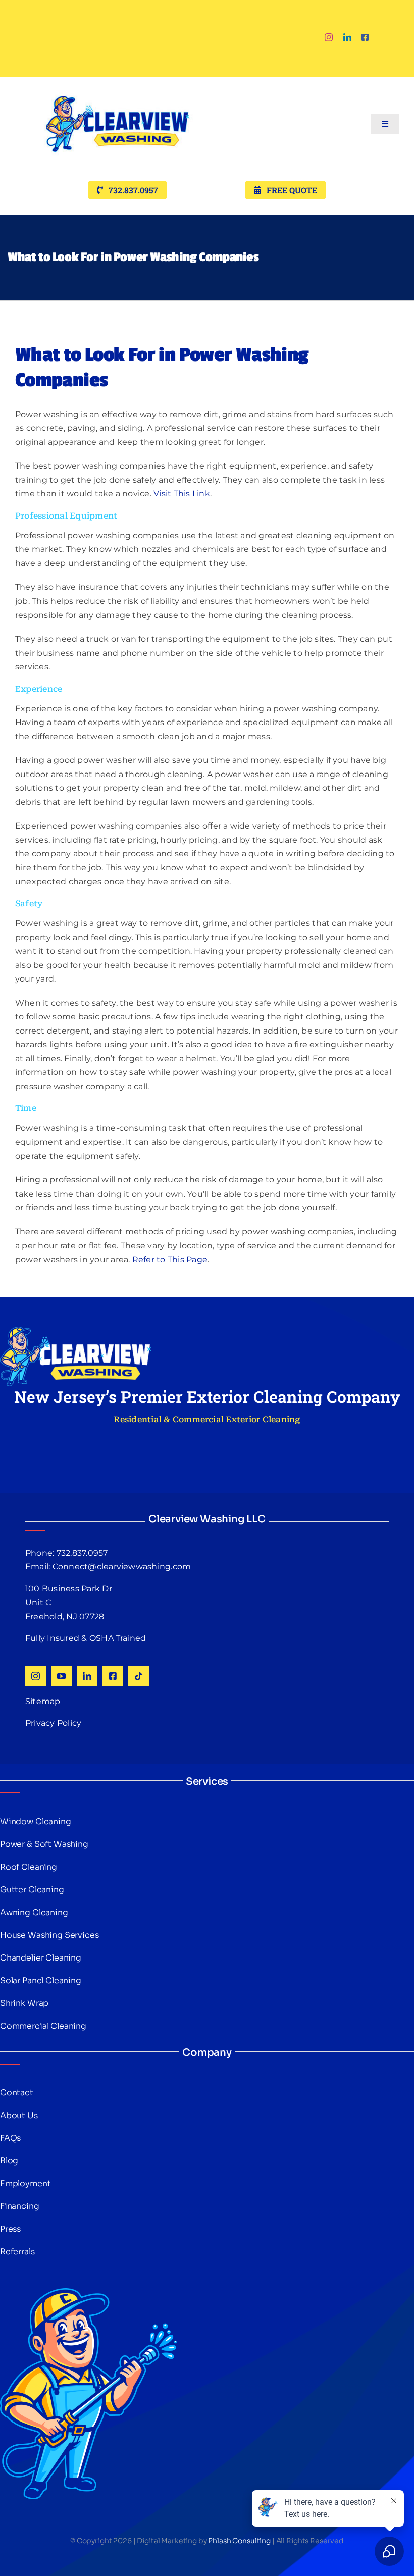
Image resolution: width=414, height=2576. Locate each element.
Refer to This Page (170, 1259)
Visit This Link (182, 494)
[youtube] (61, 1676)
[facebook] (365, 37)
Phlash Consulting (239, 2541)
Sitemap (43, 1701)
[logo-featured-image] (118, 81)
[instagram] (329, 37)
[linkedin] (347, 37)
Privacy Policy (53, 1723)
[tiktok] (139, 1676)
